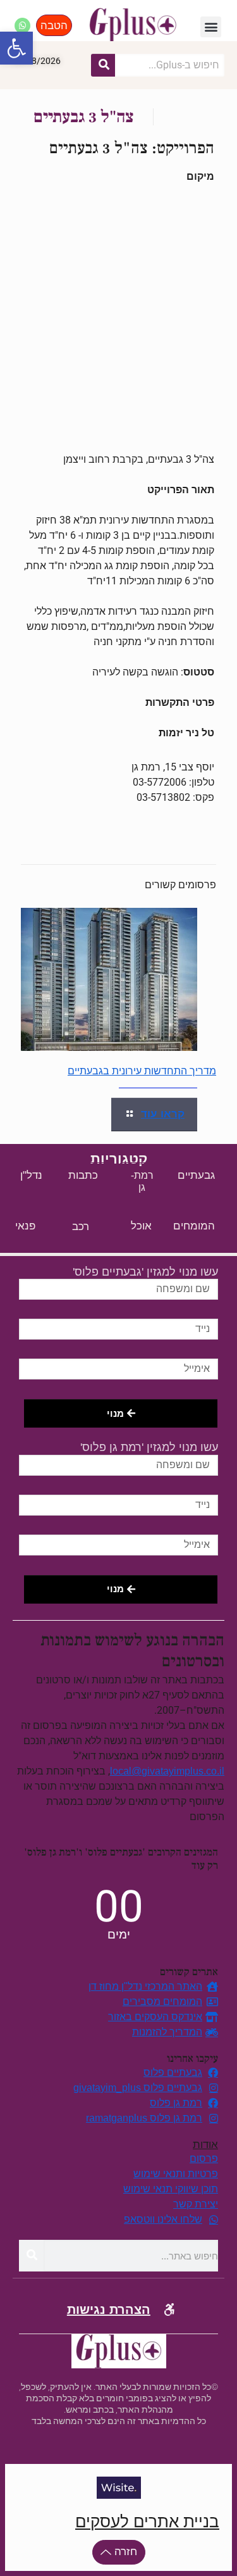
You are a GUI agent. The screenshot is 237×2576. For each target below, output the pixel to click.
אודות (205, 2145)
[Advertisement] (118, 318)
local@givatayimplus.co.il (167, 1771)
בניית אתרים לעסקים (147, 2522)
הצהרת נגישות (109, 2309)
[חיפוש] (103, 65)
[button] (16, 48)
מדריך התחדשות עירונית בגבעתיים (142, 1071)
